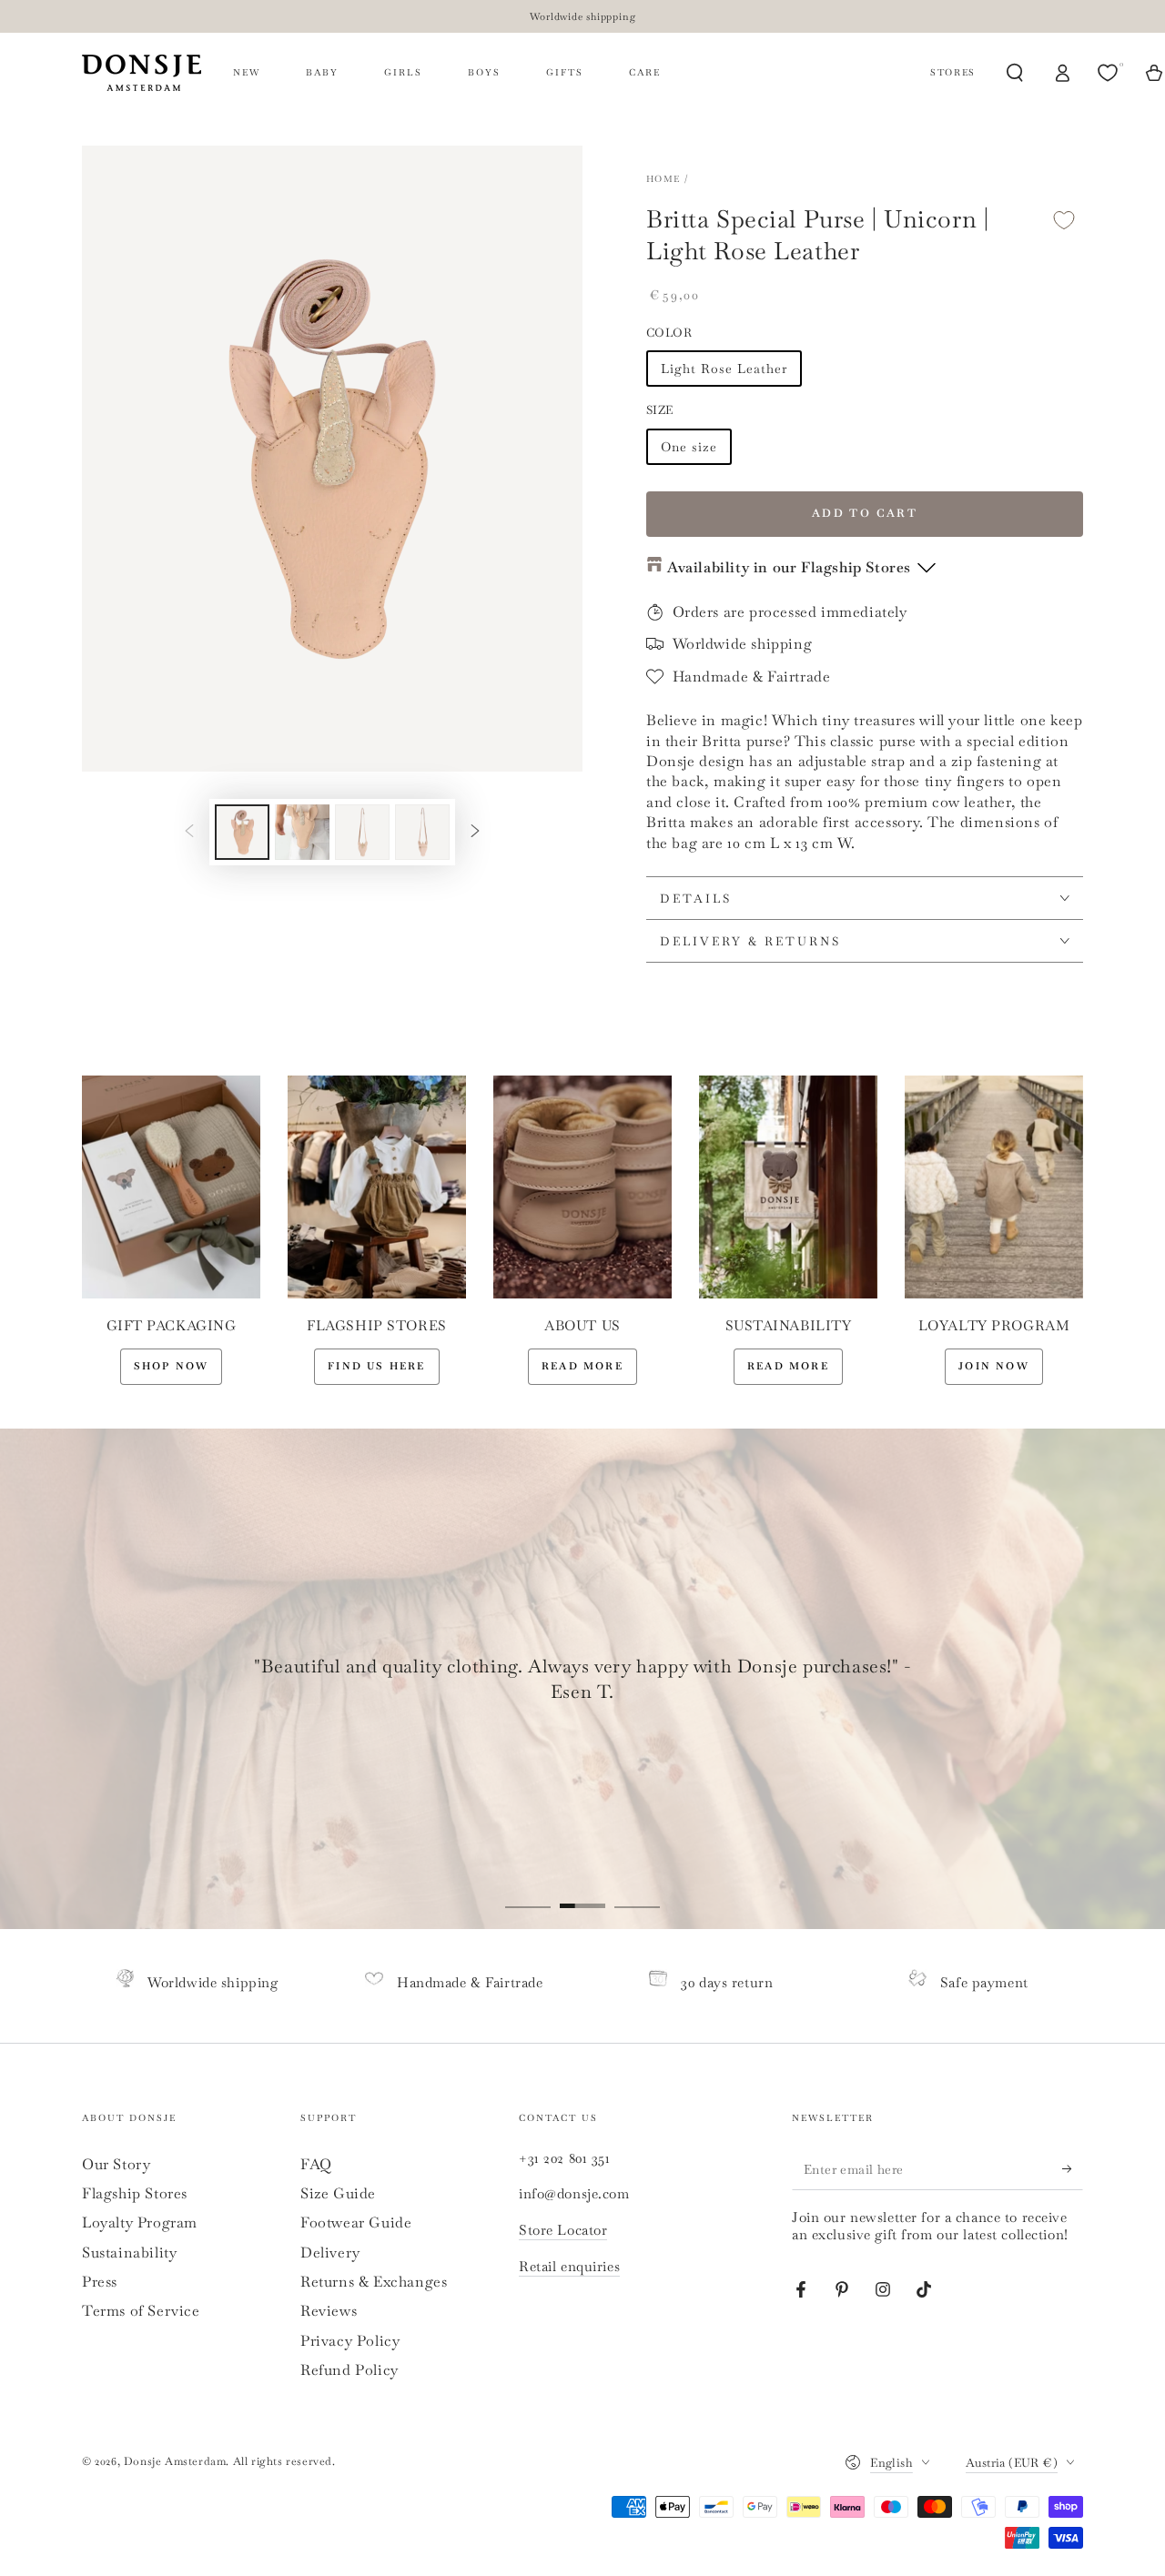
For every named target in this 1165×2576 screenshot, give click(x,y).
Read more (582, 1366)
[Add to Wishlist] (1064, 220)
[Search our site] (1015, 73)
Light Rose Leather (724, 369)
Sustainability (129, 2253)
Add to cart (865, 513)
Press (100, 2282)
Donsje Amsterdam (175, 2461)
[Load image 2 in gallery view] (302, 832)
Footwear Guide (356, 2222)
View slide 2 (582, 1893)
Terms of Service (141, 2311)
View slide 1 (528, 1893)
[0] (1109, 73)
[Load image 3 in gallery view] (362, 832)
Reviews (329, 2311)
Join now (994, 1366)
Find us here (376, 1366)
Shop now (172, 1366)
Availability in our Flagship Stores (789, 567)
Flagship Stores (135, 2193)
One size (689, 447)
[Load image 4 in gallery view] (422, 832)
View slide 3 (637, 1893)
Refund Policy (349, 2370)
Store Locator (563, 2230)
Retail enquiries (569, 2266)
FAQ (316, 2164)
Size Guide (338, 2193)
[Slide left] (189, 832)
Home (663, 179)
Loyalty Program (140, 2222)
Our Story (116, 2164)
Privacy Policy (350, 2341)
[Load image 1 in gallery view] (242, 832)
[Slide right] (475, 832)
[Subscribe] (1073, 2169)
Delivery (330, 2253)
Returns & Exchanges (374, 2282)
